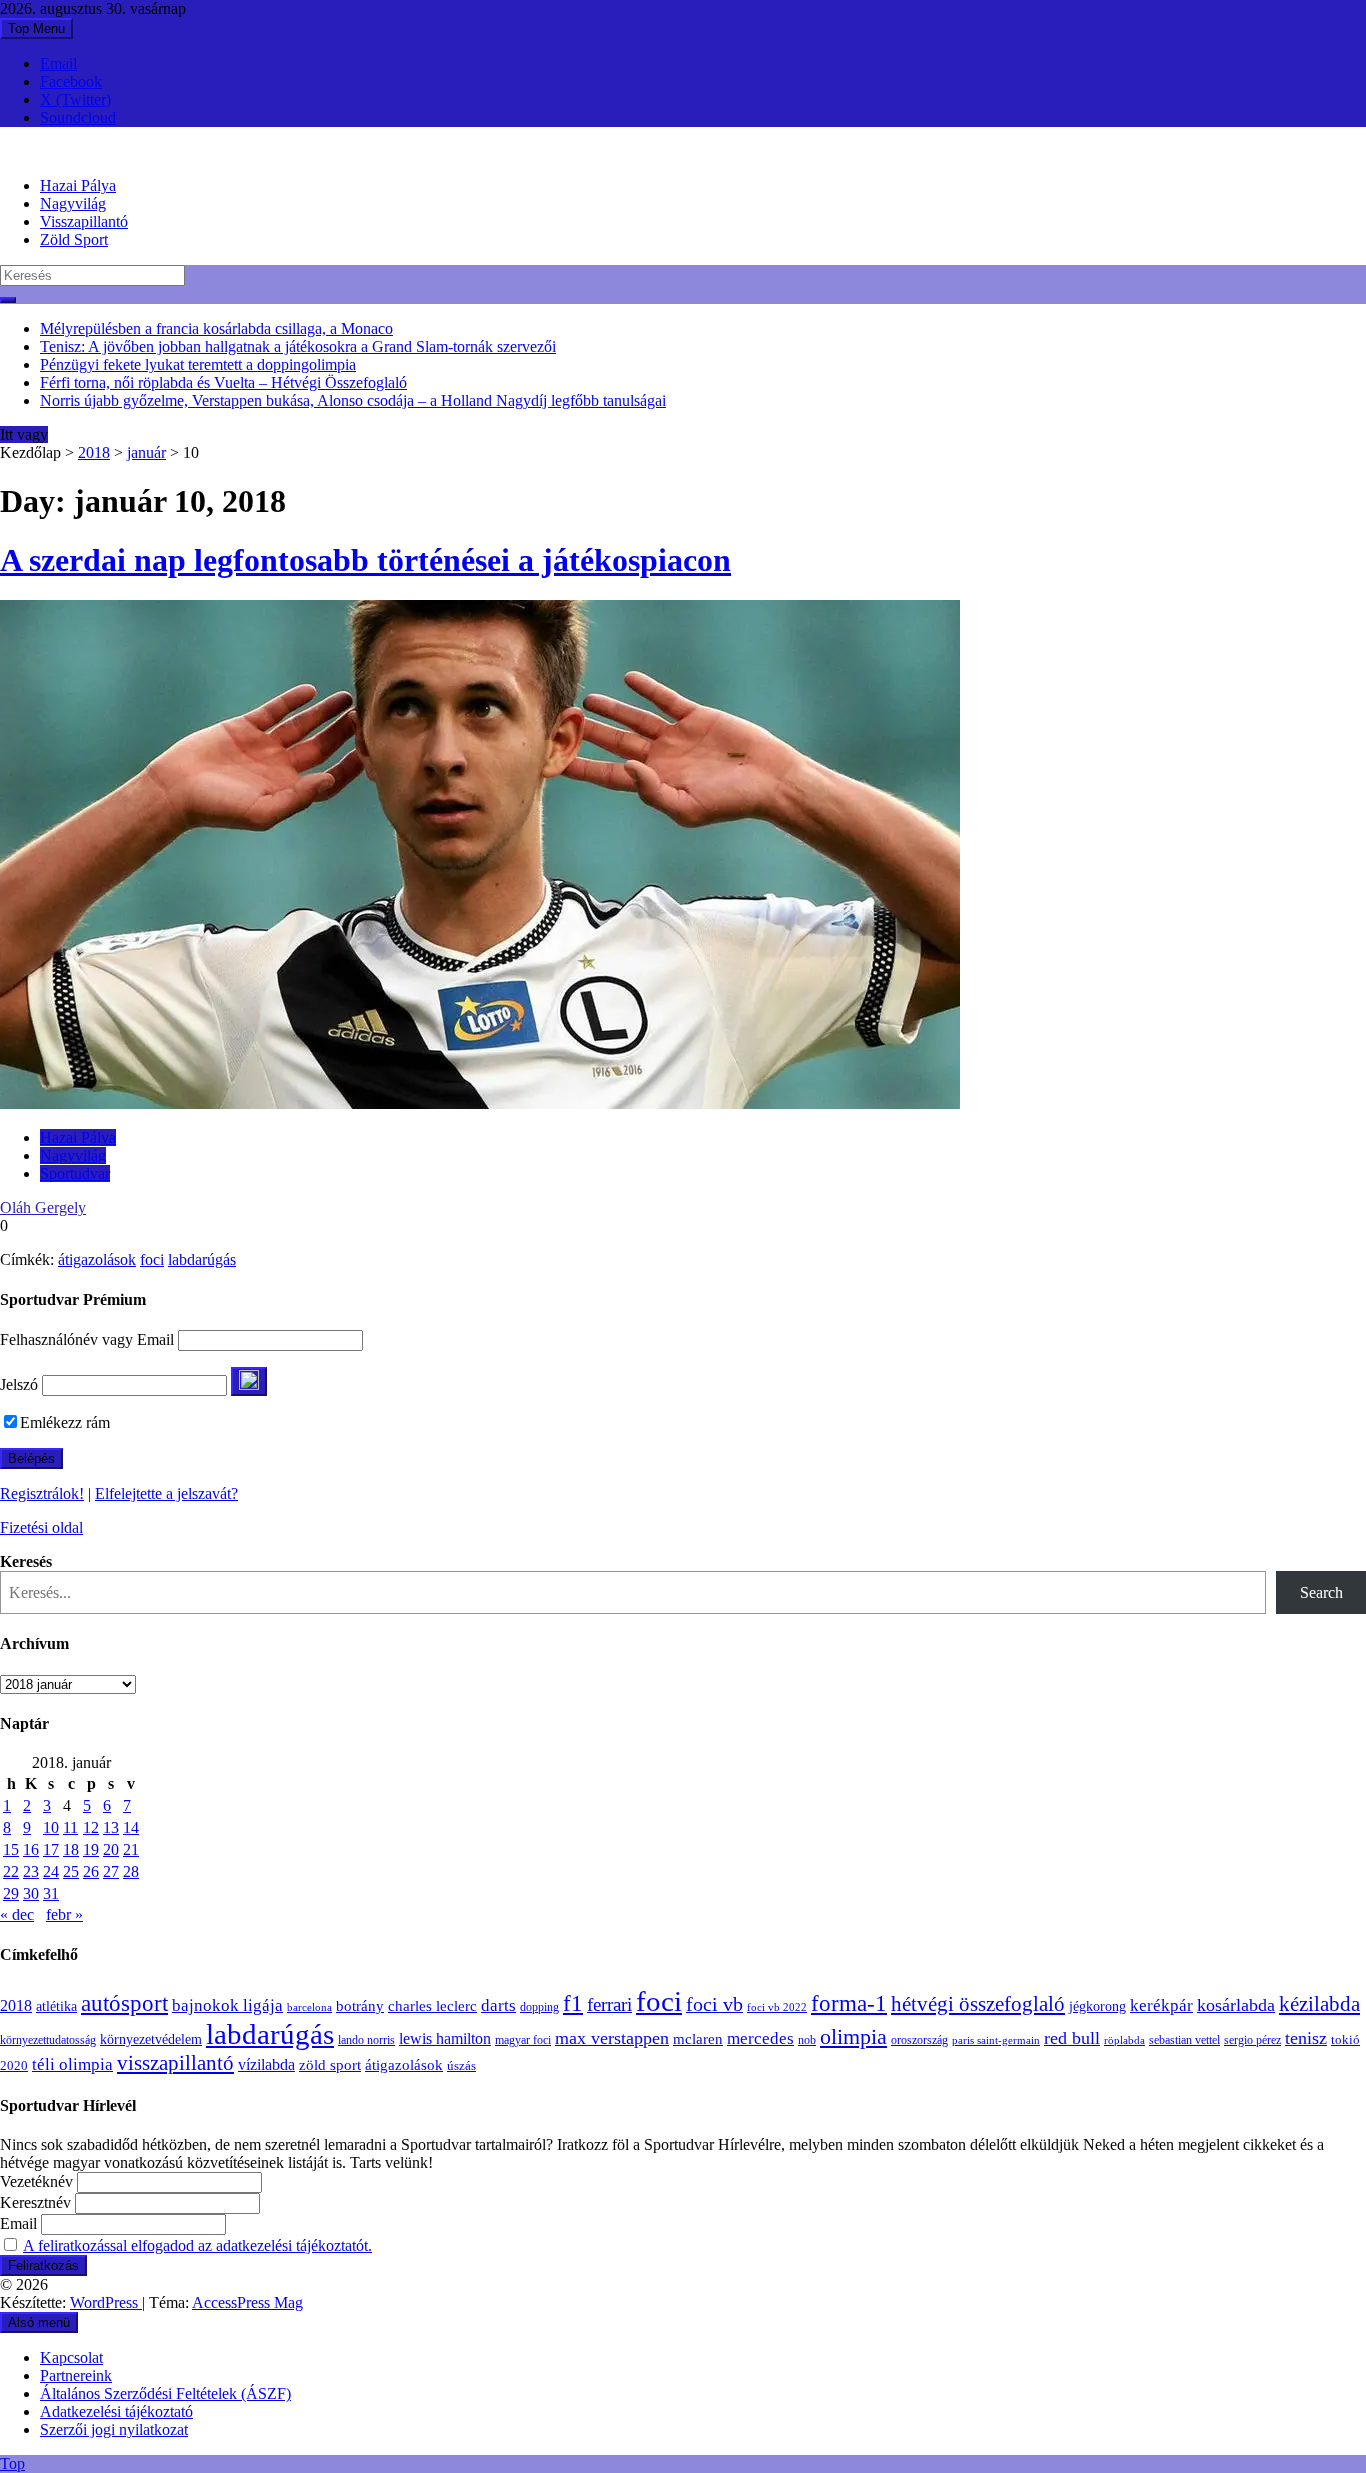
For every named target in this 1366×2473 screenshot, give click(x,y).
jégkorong (1097, 2006)
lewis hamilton (445, 2038)
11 (70, 1827)
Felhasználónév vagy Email (87, 1339)
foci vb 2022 (777, 2007)
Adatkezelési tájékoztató (116, 2411)
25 (71, 1871)
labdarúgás (202, 1259)
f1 (573, 2003)
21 (131, 1849)
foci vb (714, 2004)
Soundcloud (78, 117)
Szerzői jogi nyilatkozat (114, 2429)
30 (31, 1893)
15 (11, 1849)
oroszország (919, 2040)
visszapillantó (175, 2063)
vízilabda (266, 2064)
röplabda (1124, 2040)
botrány (360, 2006)
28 (131, 1871)
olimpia (853, 2036)
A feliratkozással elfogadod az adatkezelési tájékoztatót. (197, 2245)
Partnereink (76, 2375)
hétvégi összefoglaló (978, 2003)
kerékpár (1161, 2005)
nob (807, 2040)
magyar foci (523, 2040)
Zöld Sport (74, 239)
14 (131, 1827)
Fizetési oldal (41, 1527)
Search (1321, 1592)
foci (152, 1259)
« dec (17, 1914)
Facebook (71, 81)
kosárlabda (1236, 2005)
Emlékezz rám (65, 1422)
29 (11, 1893)
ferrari (609, 2004)
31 (51, 1893)
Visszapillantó (84, 221)
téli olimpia (72, 2064)
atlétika (56, 2006)
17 (51, 1849)
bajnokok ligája (227, 2005)
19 (91, 1849)
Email (58, 63)
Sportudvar (75, 1173)
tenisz (1306, 2038)
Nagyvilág (73, 203)
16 (31, 1849)
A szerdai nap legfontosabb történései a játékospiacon (365, 560)
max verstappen (612, 2038)
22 (11, 1871)
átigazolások (97, 1259)
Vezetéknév (36, 2181)
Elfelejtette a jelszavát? (166, 1493)
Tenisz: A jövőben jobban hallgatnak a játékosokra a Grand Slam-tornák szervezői (298, 346)
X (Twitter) (75, 99)
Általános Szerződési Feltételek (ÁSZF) (165, 2393)
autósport (124, 2003)
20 (111, 1849)
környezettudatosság (48, 2040)
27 (111, 1871)
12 (91, 1827)
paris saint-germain (996, 2040)
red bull (1072, 2038)
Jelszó (19, 1384)
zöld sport (330, 2065)
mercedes (760, 2038)
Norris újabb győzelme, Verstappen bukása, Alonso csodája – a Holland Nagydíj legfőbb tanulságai (353, 400)
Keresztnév (35, 2202)
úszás (461, 2065)
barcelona (309, 2007)
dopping (539, 2007)
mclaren (698, 2038)
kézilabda (1319, 2004)
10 (51, 1827)
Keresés (26, 1561)
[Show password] (249, 1381)
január (146, 452)
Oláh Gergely (43, 1207)
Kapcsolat (71, 2357)
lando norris (366, 2040)
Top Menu (36, 28)
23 (31, 1871)
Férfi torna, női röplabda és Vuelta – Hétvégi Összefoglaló (223, 382)
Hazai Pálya (78, 185)
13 (111, 1827)
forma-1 (849, 2003)
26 (91, 1871)
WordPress (106, 2302)
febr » (64, 1914)
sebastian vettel (1184, 2040)
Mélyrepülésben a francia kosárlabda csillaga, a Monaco (216, 328)
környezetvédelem (151, 2039)
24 (51, 1871)
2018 (94, 452)
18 (71, 1849)
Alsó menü (39, 2322)
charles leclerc (432, 2006)
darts (498, 2005)
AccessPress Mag (247, 2302)
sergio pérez (1252, 2040)
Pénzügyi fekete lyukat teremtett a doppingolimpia (198, 364)
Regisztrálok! (42, 1493)
